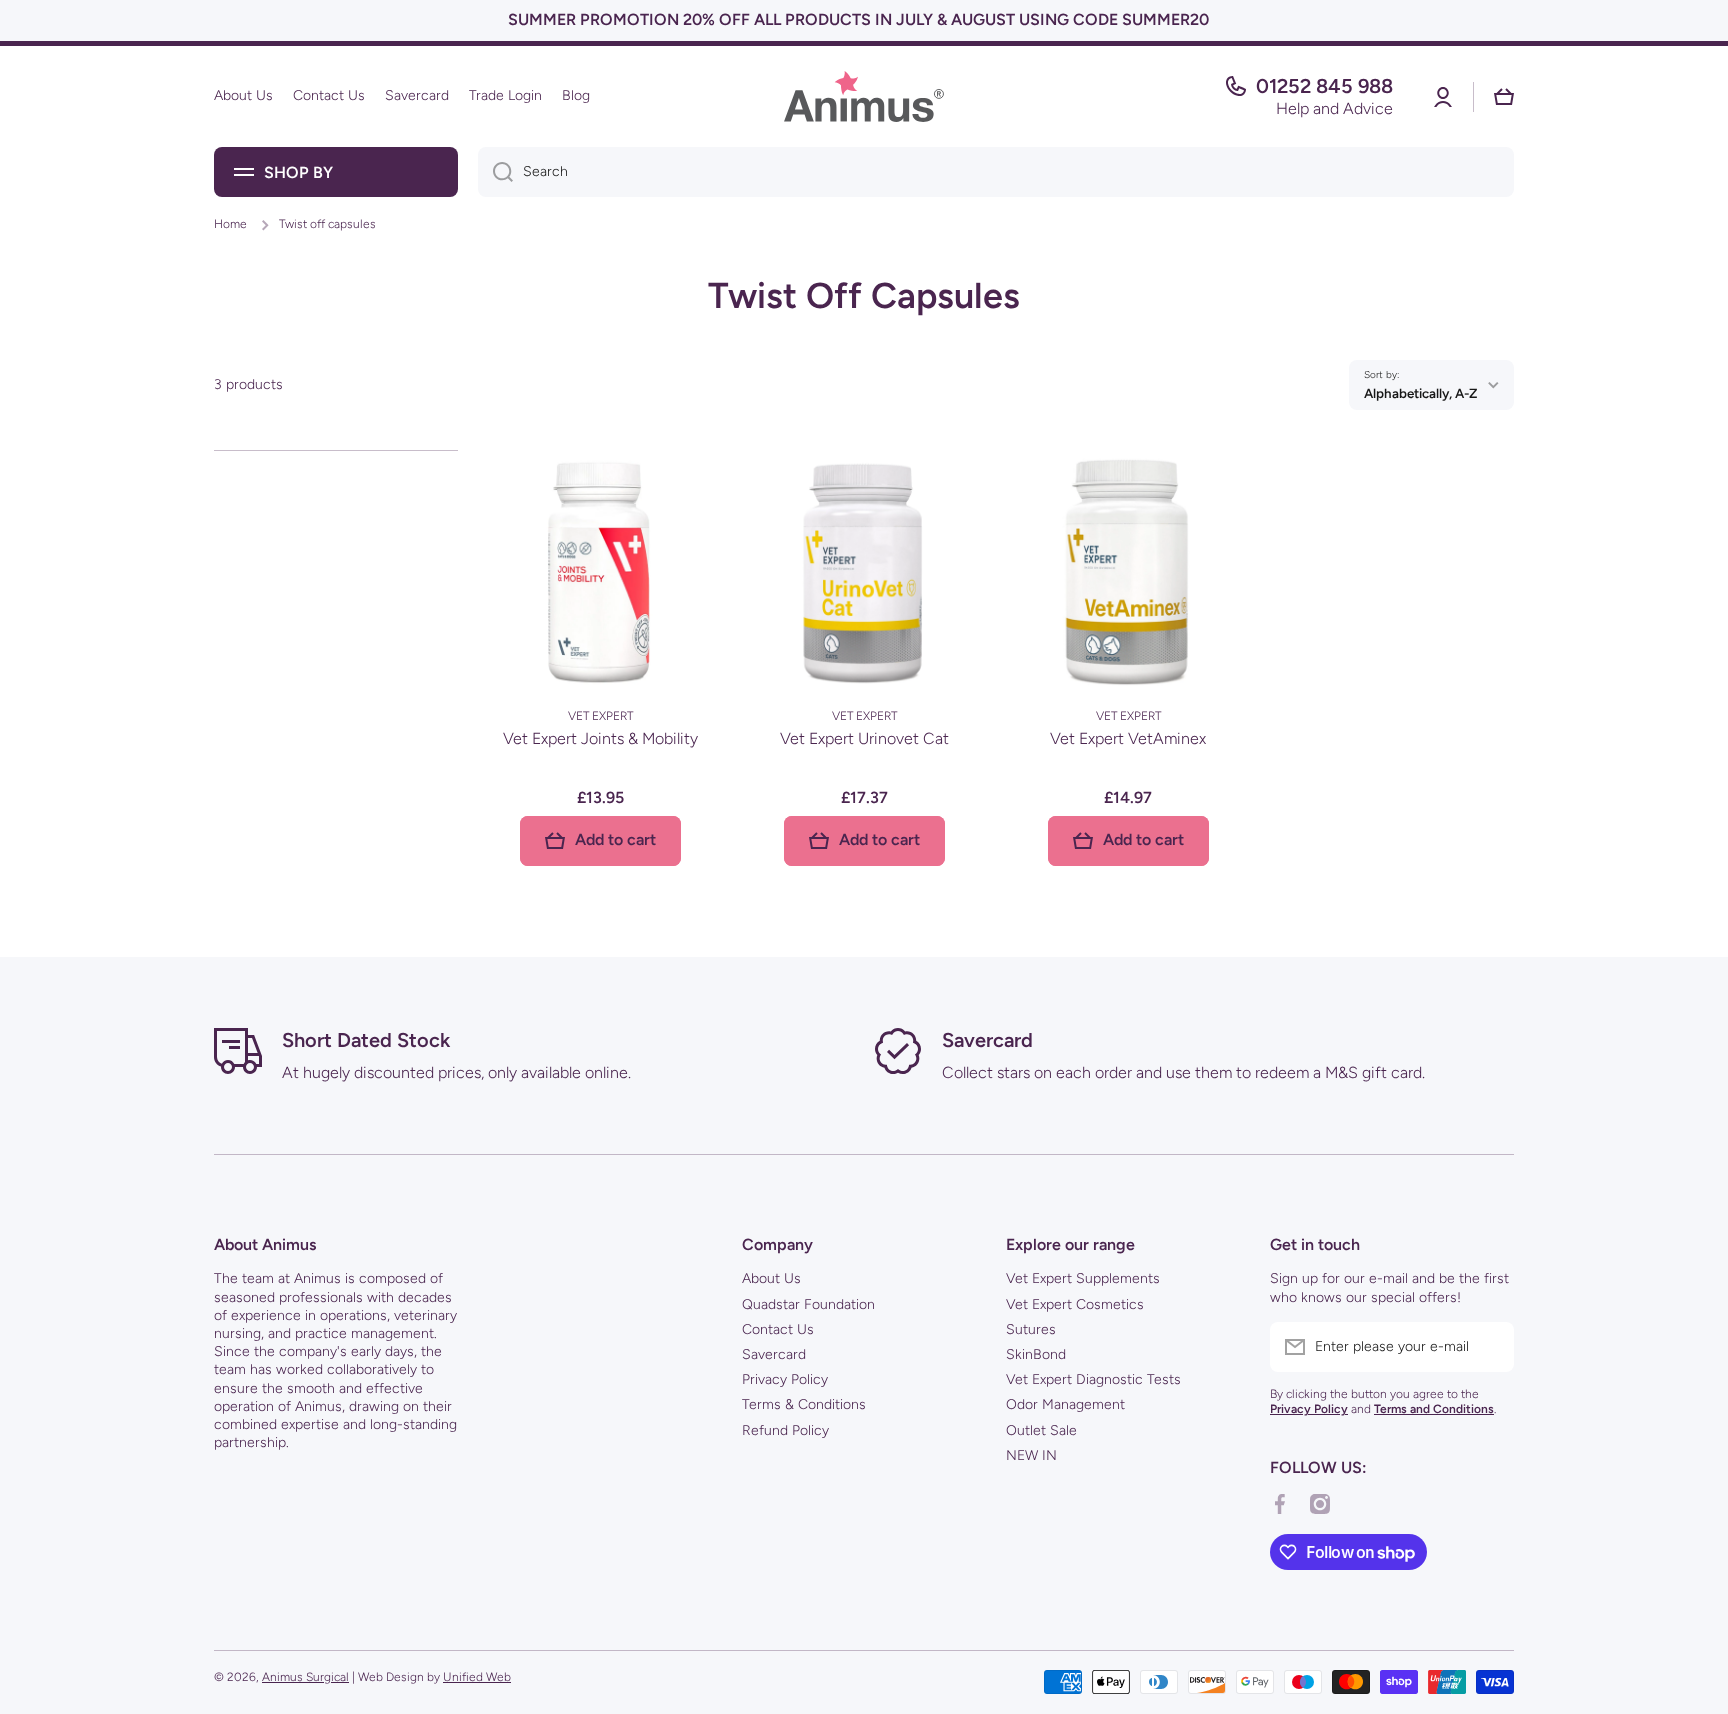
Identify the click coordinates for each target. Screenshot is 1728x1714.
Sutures (1031, 1329)
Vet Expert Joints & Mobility (600, 738)
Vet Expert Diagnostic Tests (1093, 1379)
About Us (771, 1278)
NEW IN (1031, 1455)
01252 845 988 (1324, 86)
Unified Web (477, 1677)
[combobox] (996, 172)
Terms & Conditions (804, 1404)
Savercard (774, 1354)
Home (230, 224)
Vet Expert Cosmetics (1075, 1304)
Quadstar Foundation (808, 1304)
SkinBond (1036, 1354)
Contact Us (778, 1329)
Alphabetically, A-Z (1420, 393)
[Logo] (864, 97)
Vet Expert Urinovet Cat (864, 738)
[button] (1504, 97)
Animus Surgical (305, 1677)
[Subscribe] (1489, 1347)
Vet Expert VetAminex (1128, 738)
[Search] (495, 172)
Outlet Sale (1041, 1430)
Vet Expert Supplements (1083, 1278)
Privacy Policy (785, 1379)
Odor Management (1065, 1404)
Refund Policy (785, 1430)
